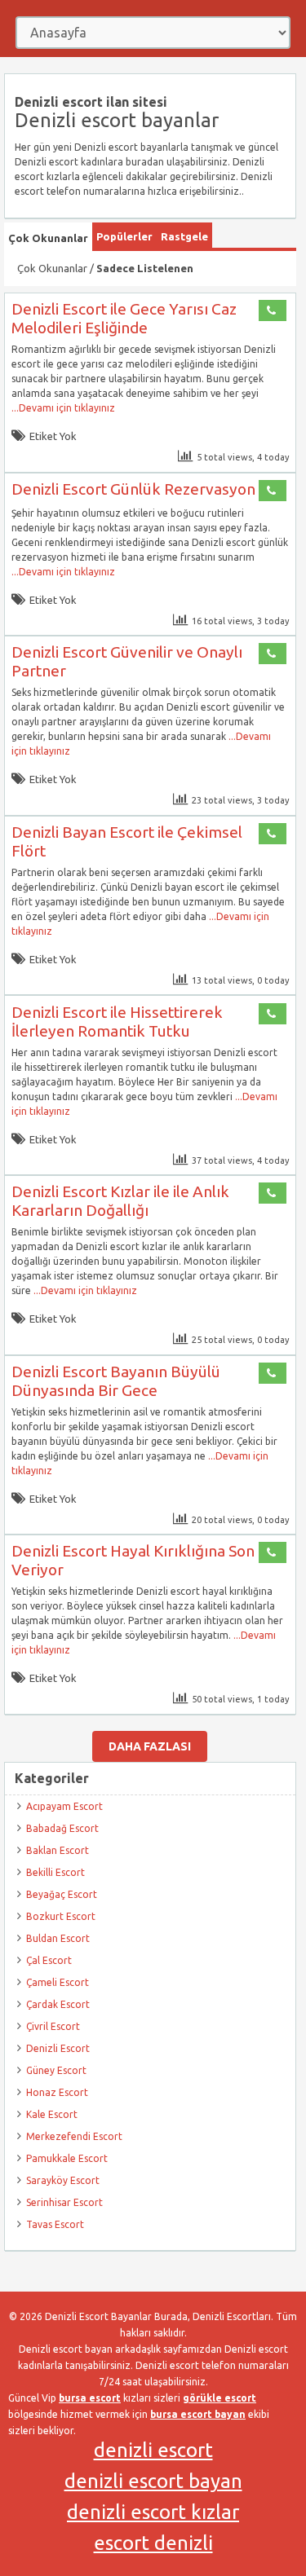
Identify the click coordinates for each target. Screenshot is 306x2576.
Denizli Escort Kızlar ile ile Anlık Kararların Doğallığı (120, 1201)
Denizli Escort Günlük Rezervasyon (133, 489)
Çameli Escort (58, 1982)
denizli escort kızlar (153, 2512)
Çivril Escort (53, 2026)
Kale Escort (52, 2114)
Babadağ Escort (62, 1828)
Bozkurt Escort (61, 1916)
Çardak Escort (58, 2004)
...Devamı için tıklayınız (63, 408)
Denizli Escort (58, 2048)
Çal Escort (49, 1960)
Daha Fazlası (150, 1746)
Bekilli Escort (55, 1872)
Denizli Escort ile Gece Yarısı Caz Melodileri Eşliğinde (124, 318)
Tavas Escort (55, 2224)
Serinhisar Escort (64, 2202)
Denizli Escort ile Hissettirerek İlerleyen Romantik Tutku (117, 1022)
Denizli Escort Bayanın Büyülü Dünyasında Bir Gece (116, 1381)
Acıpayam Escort (64, 1806)
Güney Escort (56, 2070)
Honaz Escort (57, 2092)
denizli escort (153, 2450)
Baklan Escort (58, 1850)
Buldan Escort (58, 1938)
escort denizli (153, 2543)
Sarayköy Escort (63, 2180)
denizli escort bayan (153, 2481)
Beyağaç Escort (62, 1894)
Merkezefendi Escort (74, 2136)
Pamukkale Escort (67, 2158)
